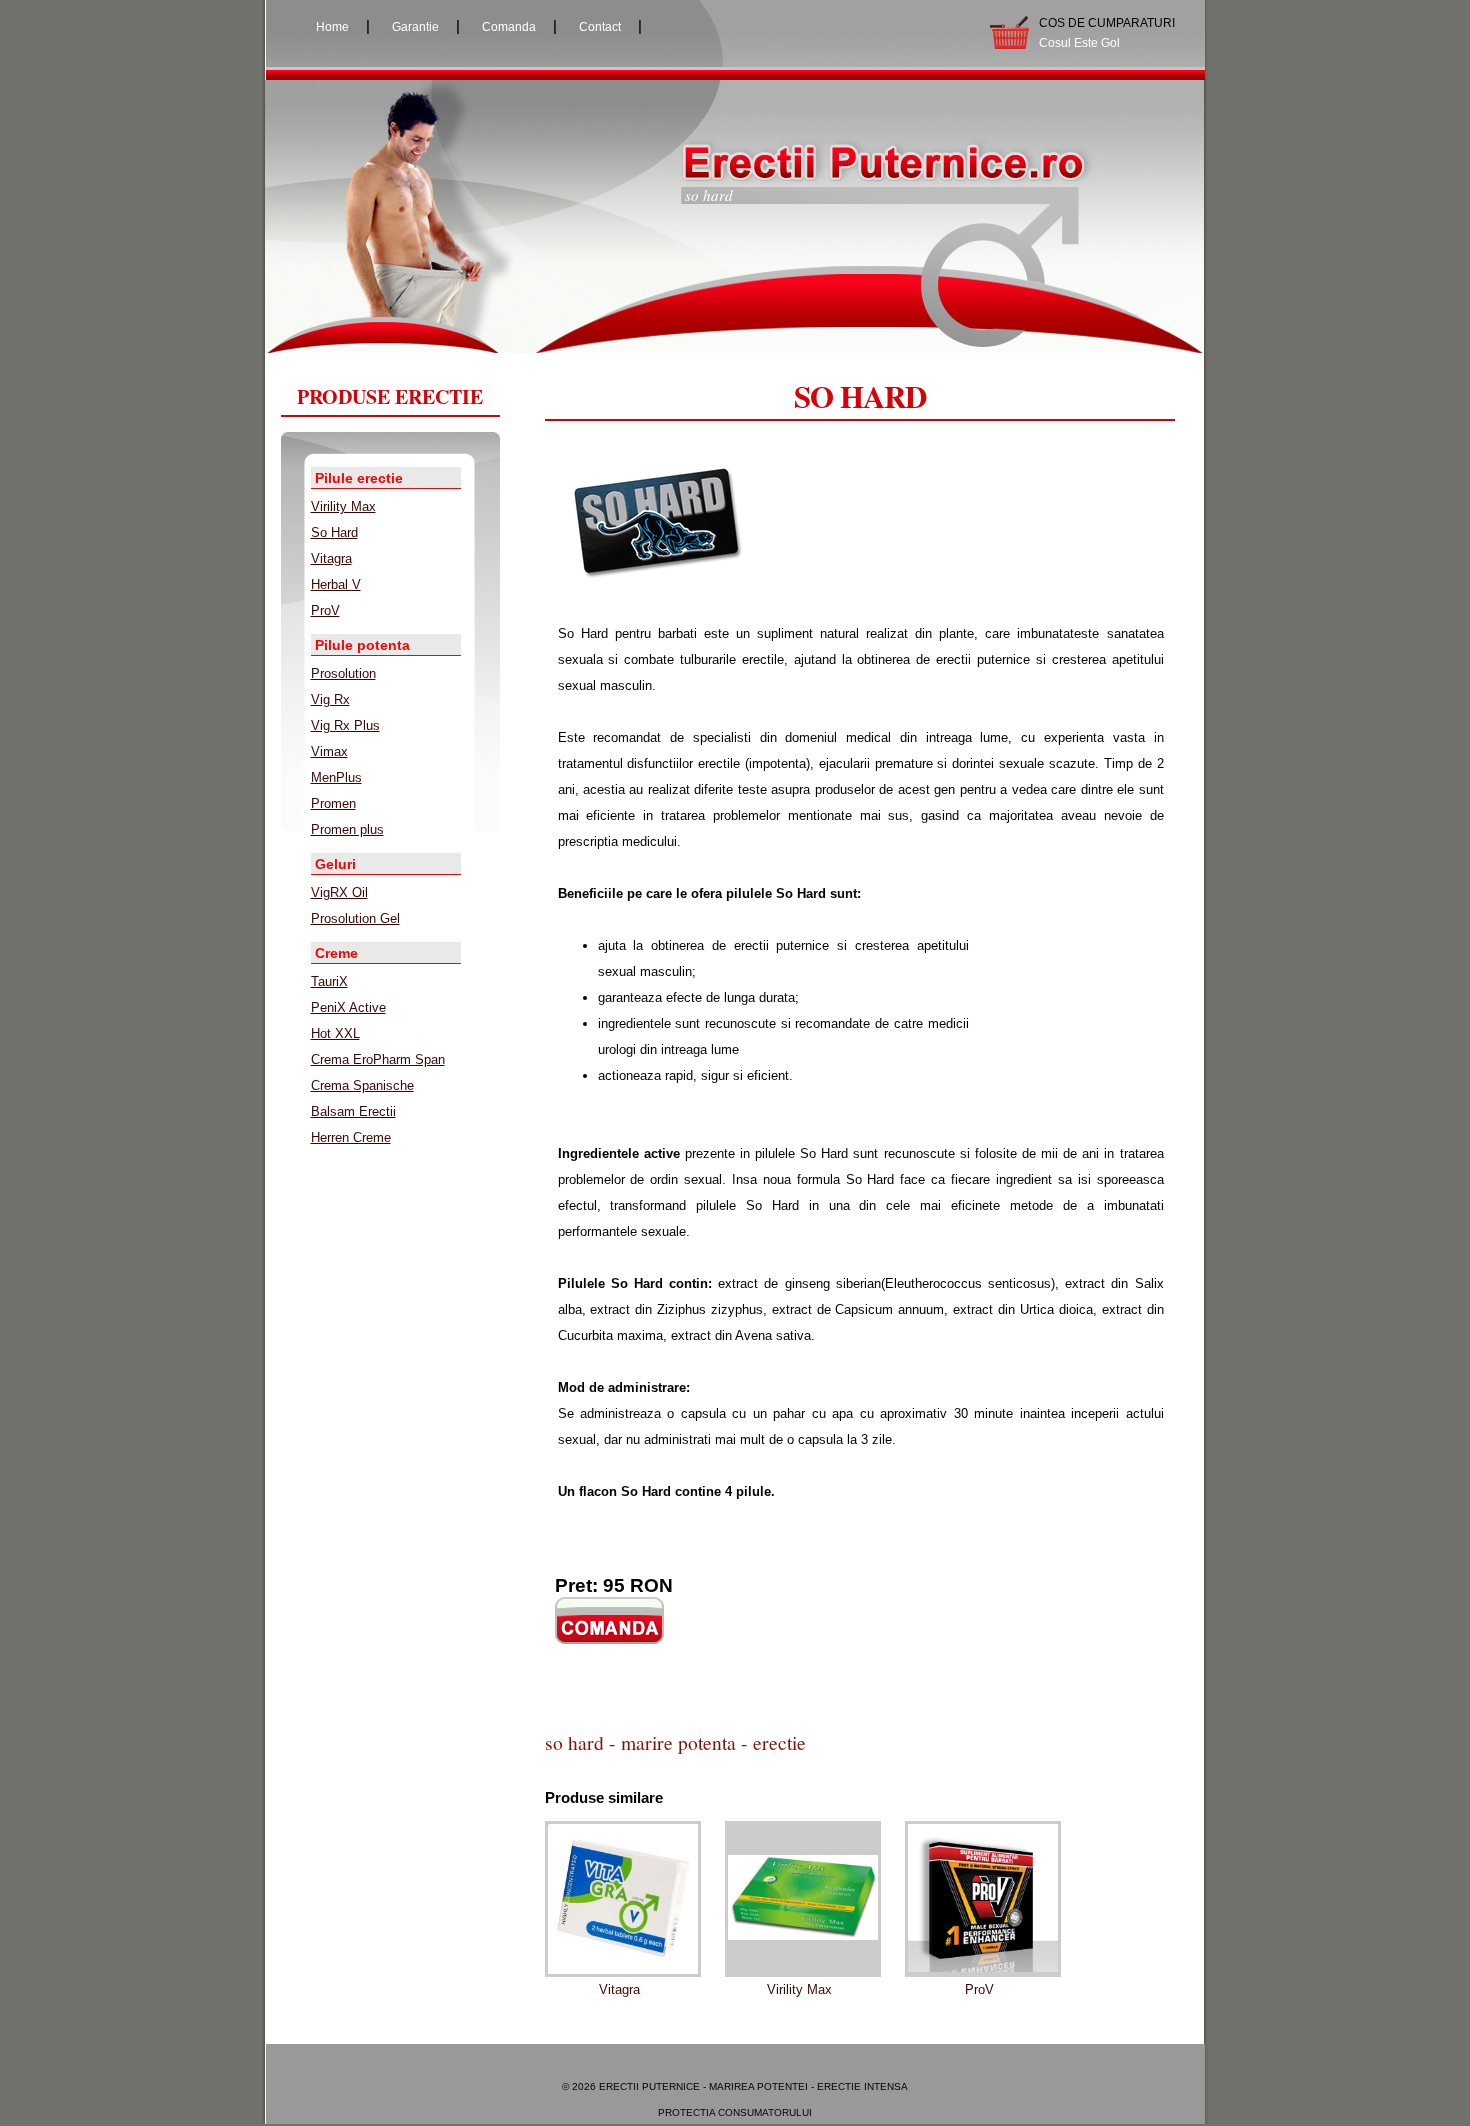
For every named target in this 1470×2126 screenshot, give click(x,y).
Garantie (415, 27)
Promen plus (347, 829)
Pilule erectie (359, 478)
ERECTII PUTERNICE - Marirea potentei (703, 2086)
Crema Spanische (362, 1085)
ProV (325, 610)
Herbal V (336, 584)
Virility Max (343, 506)
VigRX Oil (339, 892)
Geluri (335, 864)
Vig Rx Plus (345, 725)
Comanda (509, 27)
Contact (600, 27)
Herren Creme (351, 1137)
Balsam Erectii (353, 1111)
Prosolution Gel (355, 918)
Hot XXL (335, 1033)
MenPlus (336, 777)
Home (332, 27)
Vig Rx (330, 699)
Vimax (329, 751)
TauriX (329, 981)
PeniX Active (348, 1007)
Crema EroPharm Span (378, 1059)
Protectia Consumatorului (735, 2112)
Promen (333, 803)
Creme (336, 953)
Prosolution (343, 673)
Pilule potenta (362, 645)
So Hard (334, 532)
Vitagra (331, 558)
